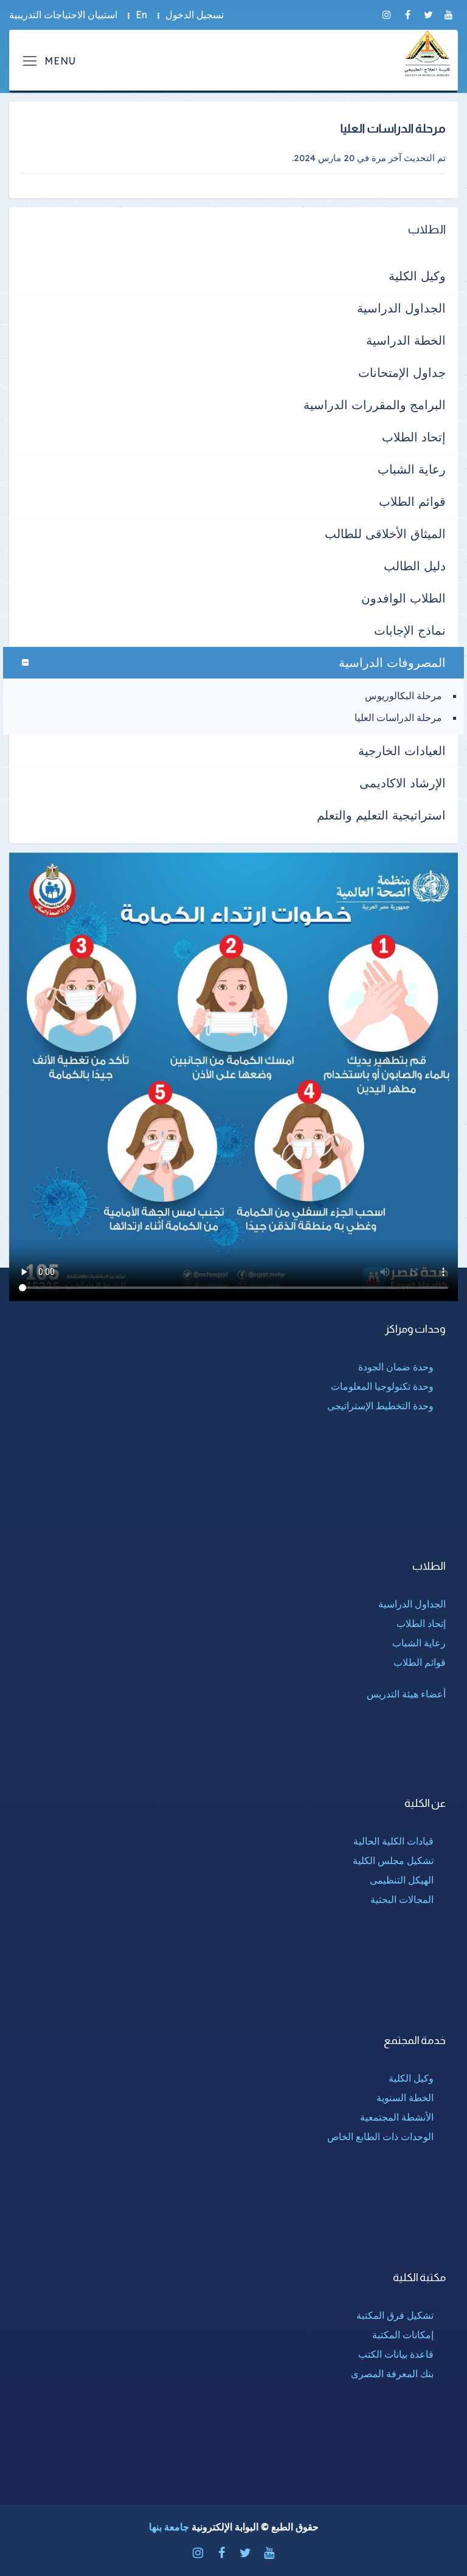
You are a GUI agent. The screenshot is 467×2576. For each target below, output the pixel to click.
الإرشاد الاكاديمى (403, 783)
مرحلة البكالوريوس (403, 696)
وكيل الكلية (417, 276)
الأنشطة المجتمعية (397, 2117)
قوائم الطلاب (412, 501)
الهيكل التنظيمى (402, 1880)
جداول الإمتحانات (402, 372)
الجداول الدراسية (401, 308)
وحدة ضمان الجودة (396, 1367)
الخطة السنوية (405, 2098)
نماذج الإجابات (410, 630)
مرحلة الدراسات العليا (398, 717)
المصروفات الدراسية (392, 662)
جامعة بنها (169, 2527)
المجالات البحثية (402, 1899)
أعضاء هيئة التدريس (406, 1694)
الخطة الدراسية (406, 340)
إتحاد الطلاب (414, 437)
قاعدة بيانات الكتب (396, 2354)
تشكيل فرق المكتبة (395, 2315)
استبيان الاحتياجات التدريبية (63, 15)
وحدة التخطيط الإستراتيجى (380, 1406)
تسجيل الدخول (195, 15)
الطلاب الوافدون (403, 598)
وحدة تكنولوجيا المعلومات (382, 1386)
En (141, 15)
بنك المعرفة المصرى (392, 2374)
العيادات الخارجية (402, 751)
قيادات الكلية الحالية (393, 1841)
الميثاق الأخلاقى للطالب (385, 534)
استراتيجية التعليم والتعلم (381, 815)
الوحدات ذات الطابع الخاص (380, 2136)
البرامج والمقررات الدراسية (375, 405)
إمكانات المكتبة (403, 2335)
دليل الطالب (415, 566)
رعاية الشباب (412, 469)
